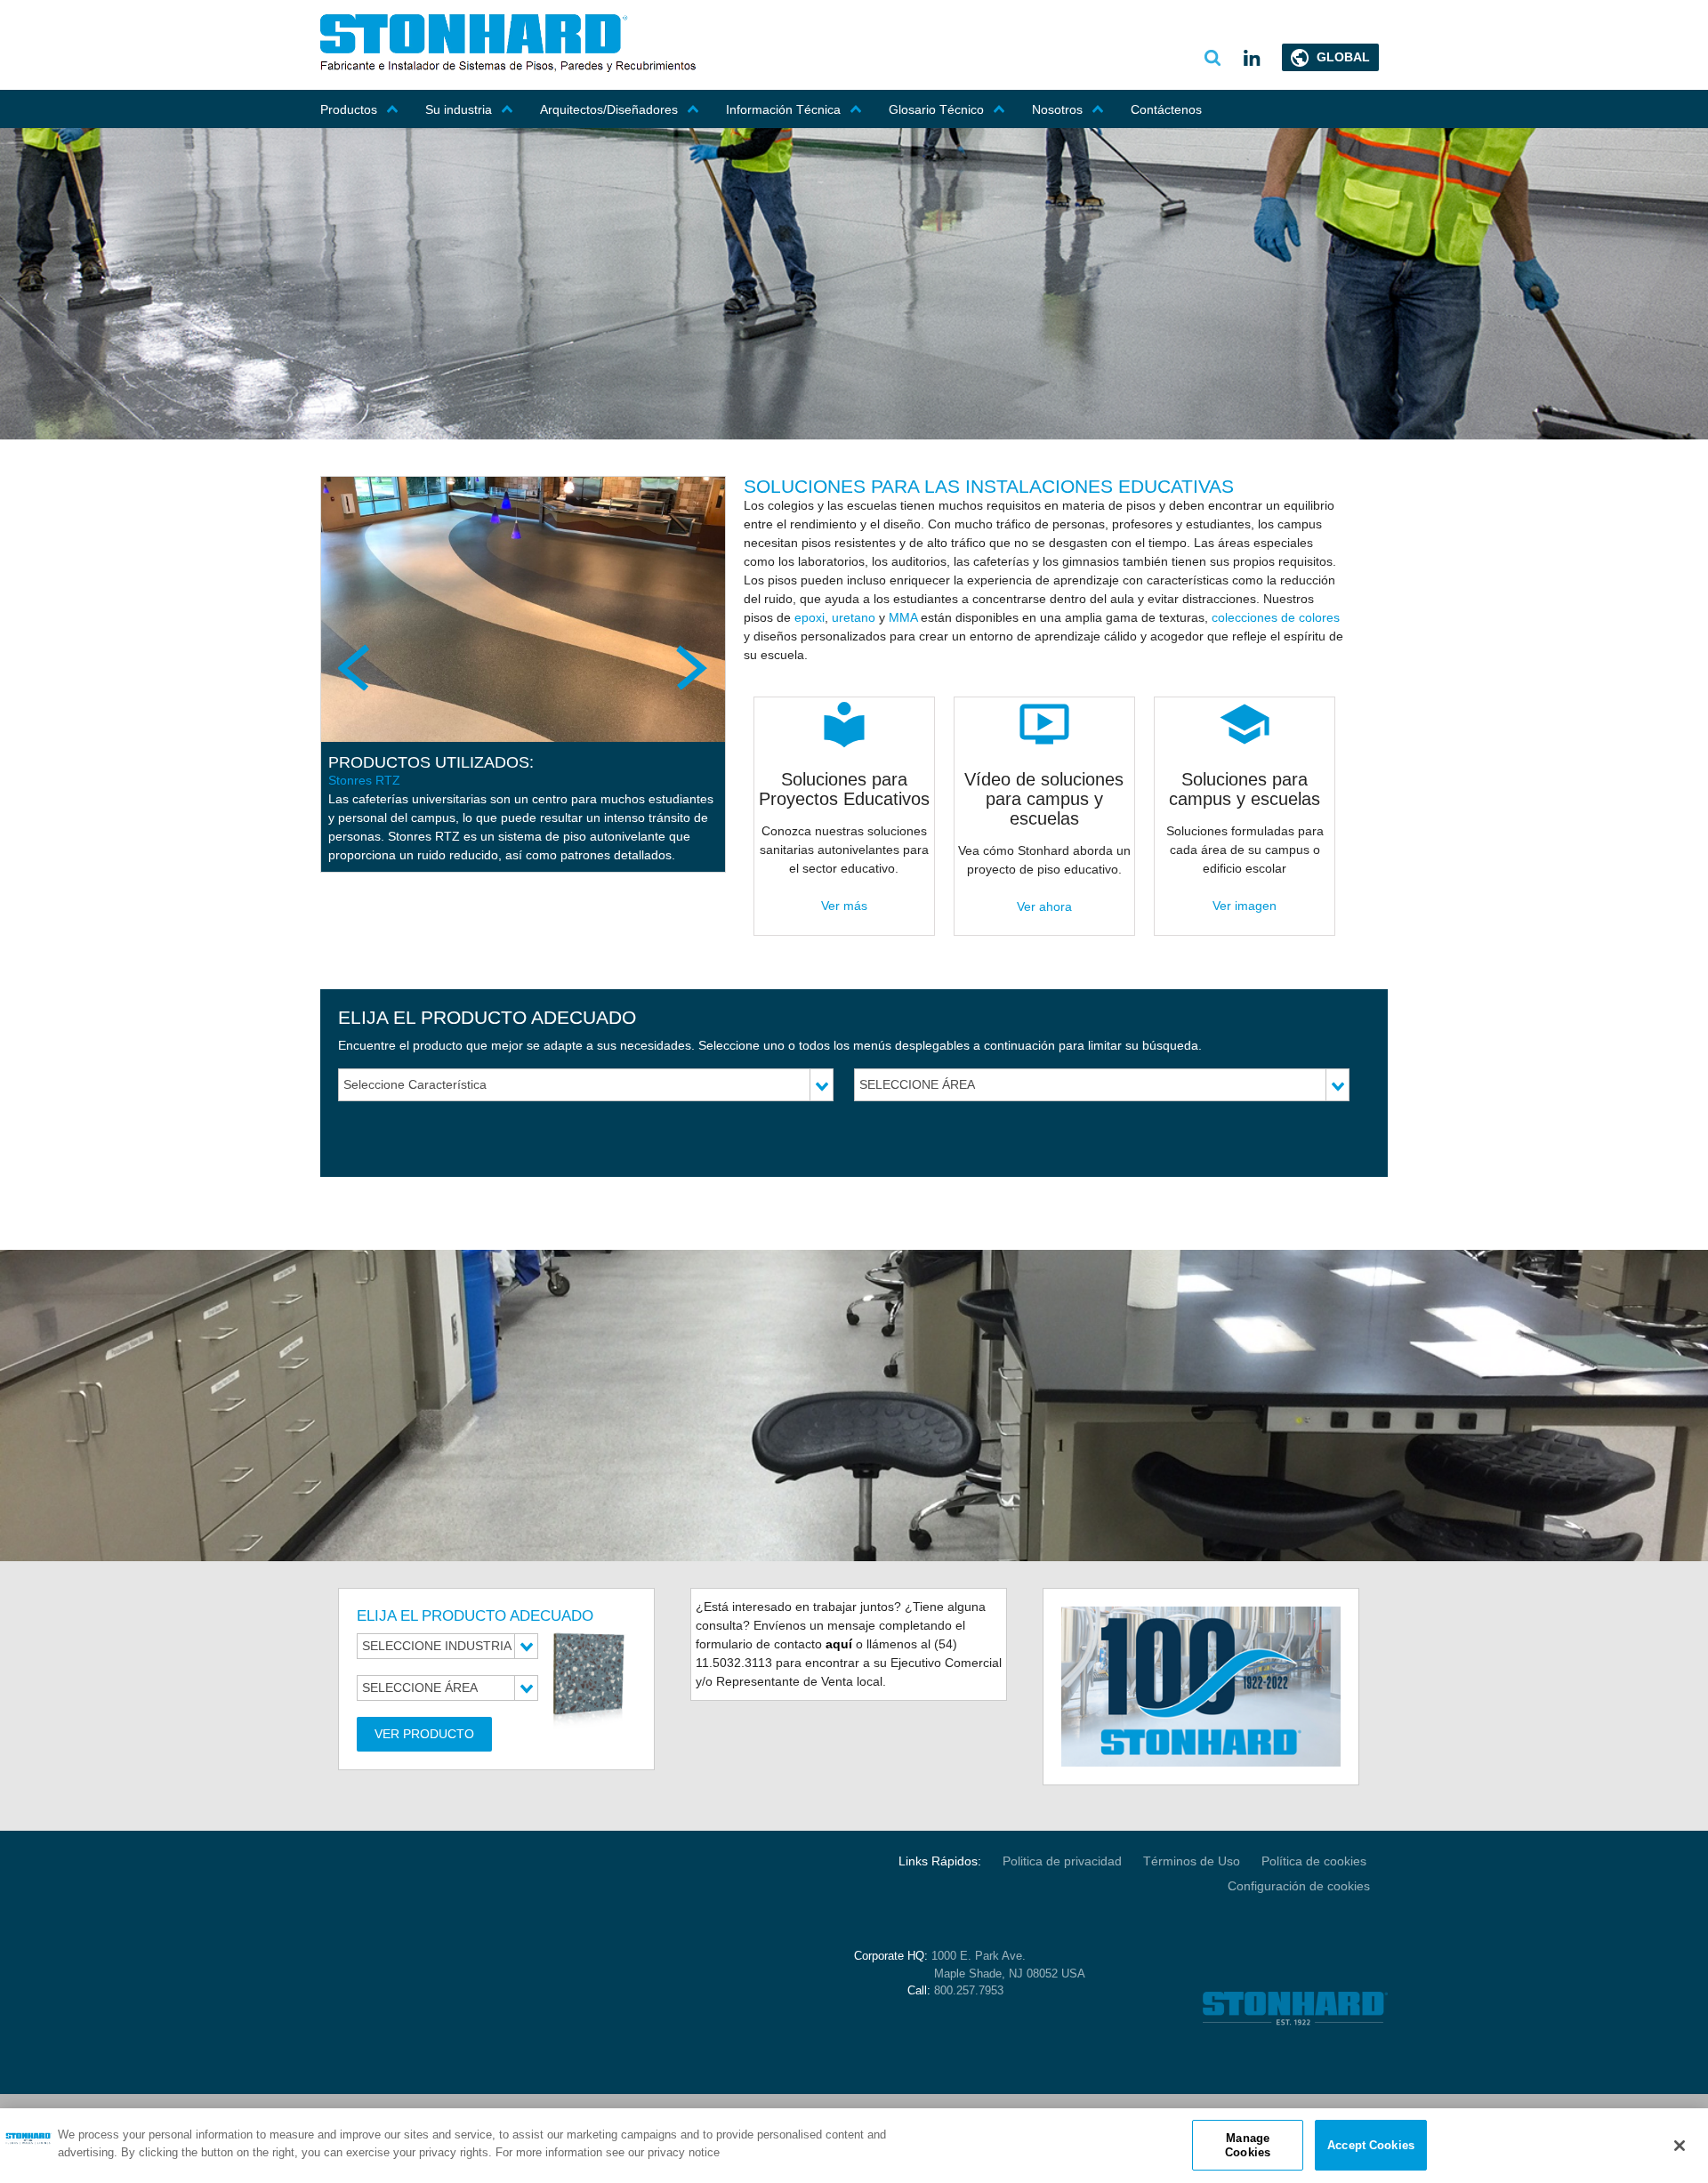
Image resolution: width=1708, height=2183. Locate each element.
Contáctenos (1166, 109)
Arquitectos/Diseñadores (609, 109)
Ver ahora (1044, 906)
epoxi (810, 617)
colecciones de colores (1276, 617)
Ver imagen (1245, 906)
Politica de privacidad (1062, 1861)
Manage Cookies (1248, 2145)
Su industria (459, 109)
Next (690, 667)
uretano (854, 617)
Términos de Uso (1192, 1861)
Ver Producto (424, 1734)
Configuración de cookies (1299, 1886)
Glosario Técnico (936, 109)
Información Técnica (783, 109)
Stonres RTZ (364, 780)
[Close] (1680, 2146)
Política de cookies (1316, 1861)
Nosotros (1057, 109)
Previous (356, 667)
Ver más (844, 906)
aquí (839, 1644)
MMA (905, 617)
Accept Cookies (1371, 2145)
